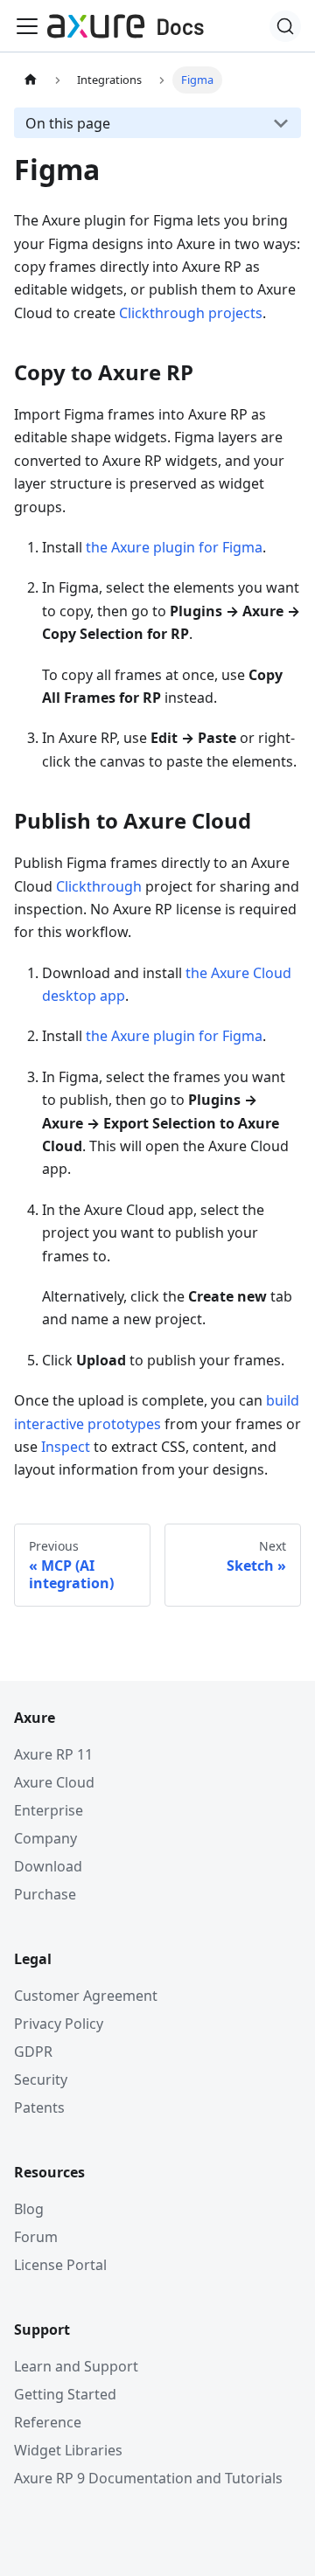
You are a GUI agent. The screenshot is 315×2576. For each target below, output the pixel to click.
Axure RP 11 (53, 1754)
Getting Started (65, 2394)
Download (48, 1866)
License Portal (60, 2265)
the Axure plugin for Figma (174, 547)
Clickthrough (99, 886)
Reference (48, 2422)
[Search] (285, 26)
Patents (39, 2107)
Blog (29, 2209)
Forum (36, 2237)
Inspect (66, 1447)
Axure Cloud (54, 1782)
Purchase (45, 1894)
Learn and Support (76, 2366)
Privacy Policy (59, 2024)
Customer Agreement (86, 1996)
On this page (68, 123)
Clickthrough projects (191, 313)
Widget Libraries (68, 2450)
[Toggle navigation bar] (27, 26)
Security (41, 2080)
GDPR (33, 2052)
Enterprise (49, 1810)
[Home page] (31, 80)
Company (45, 1838)
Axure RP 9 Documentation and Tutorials (148, 2478)
